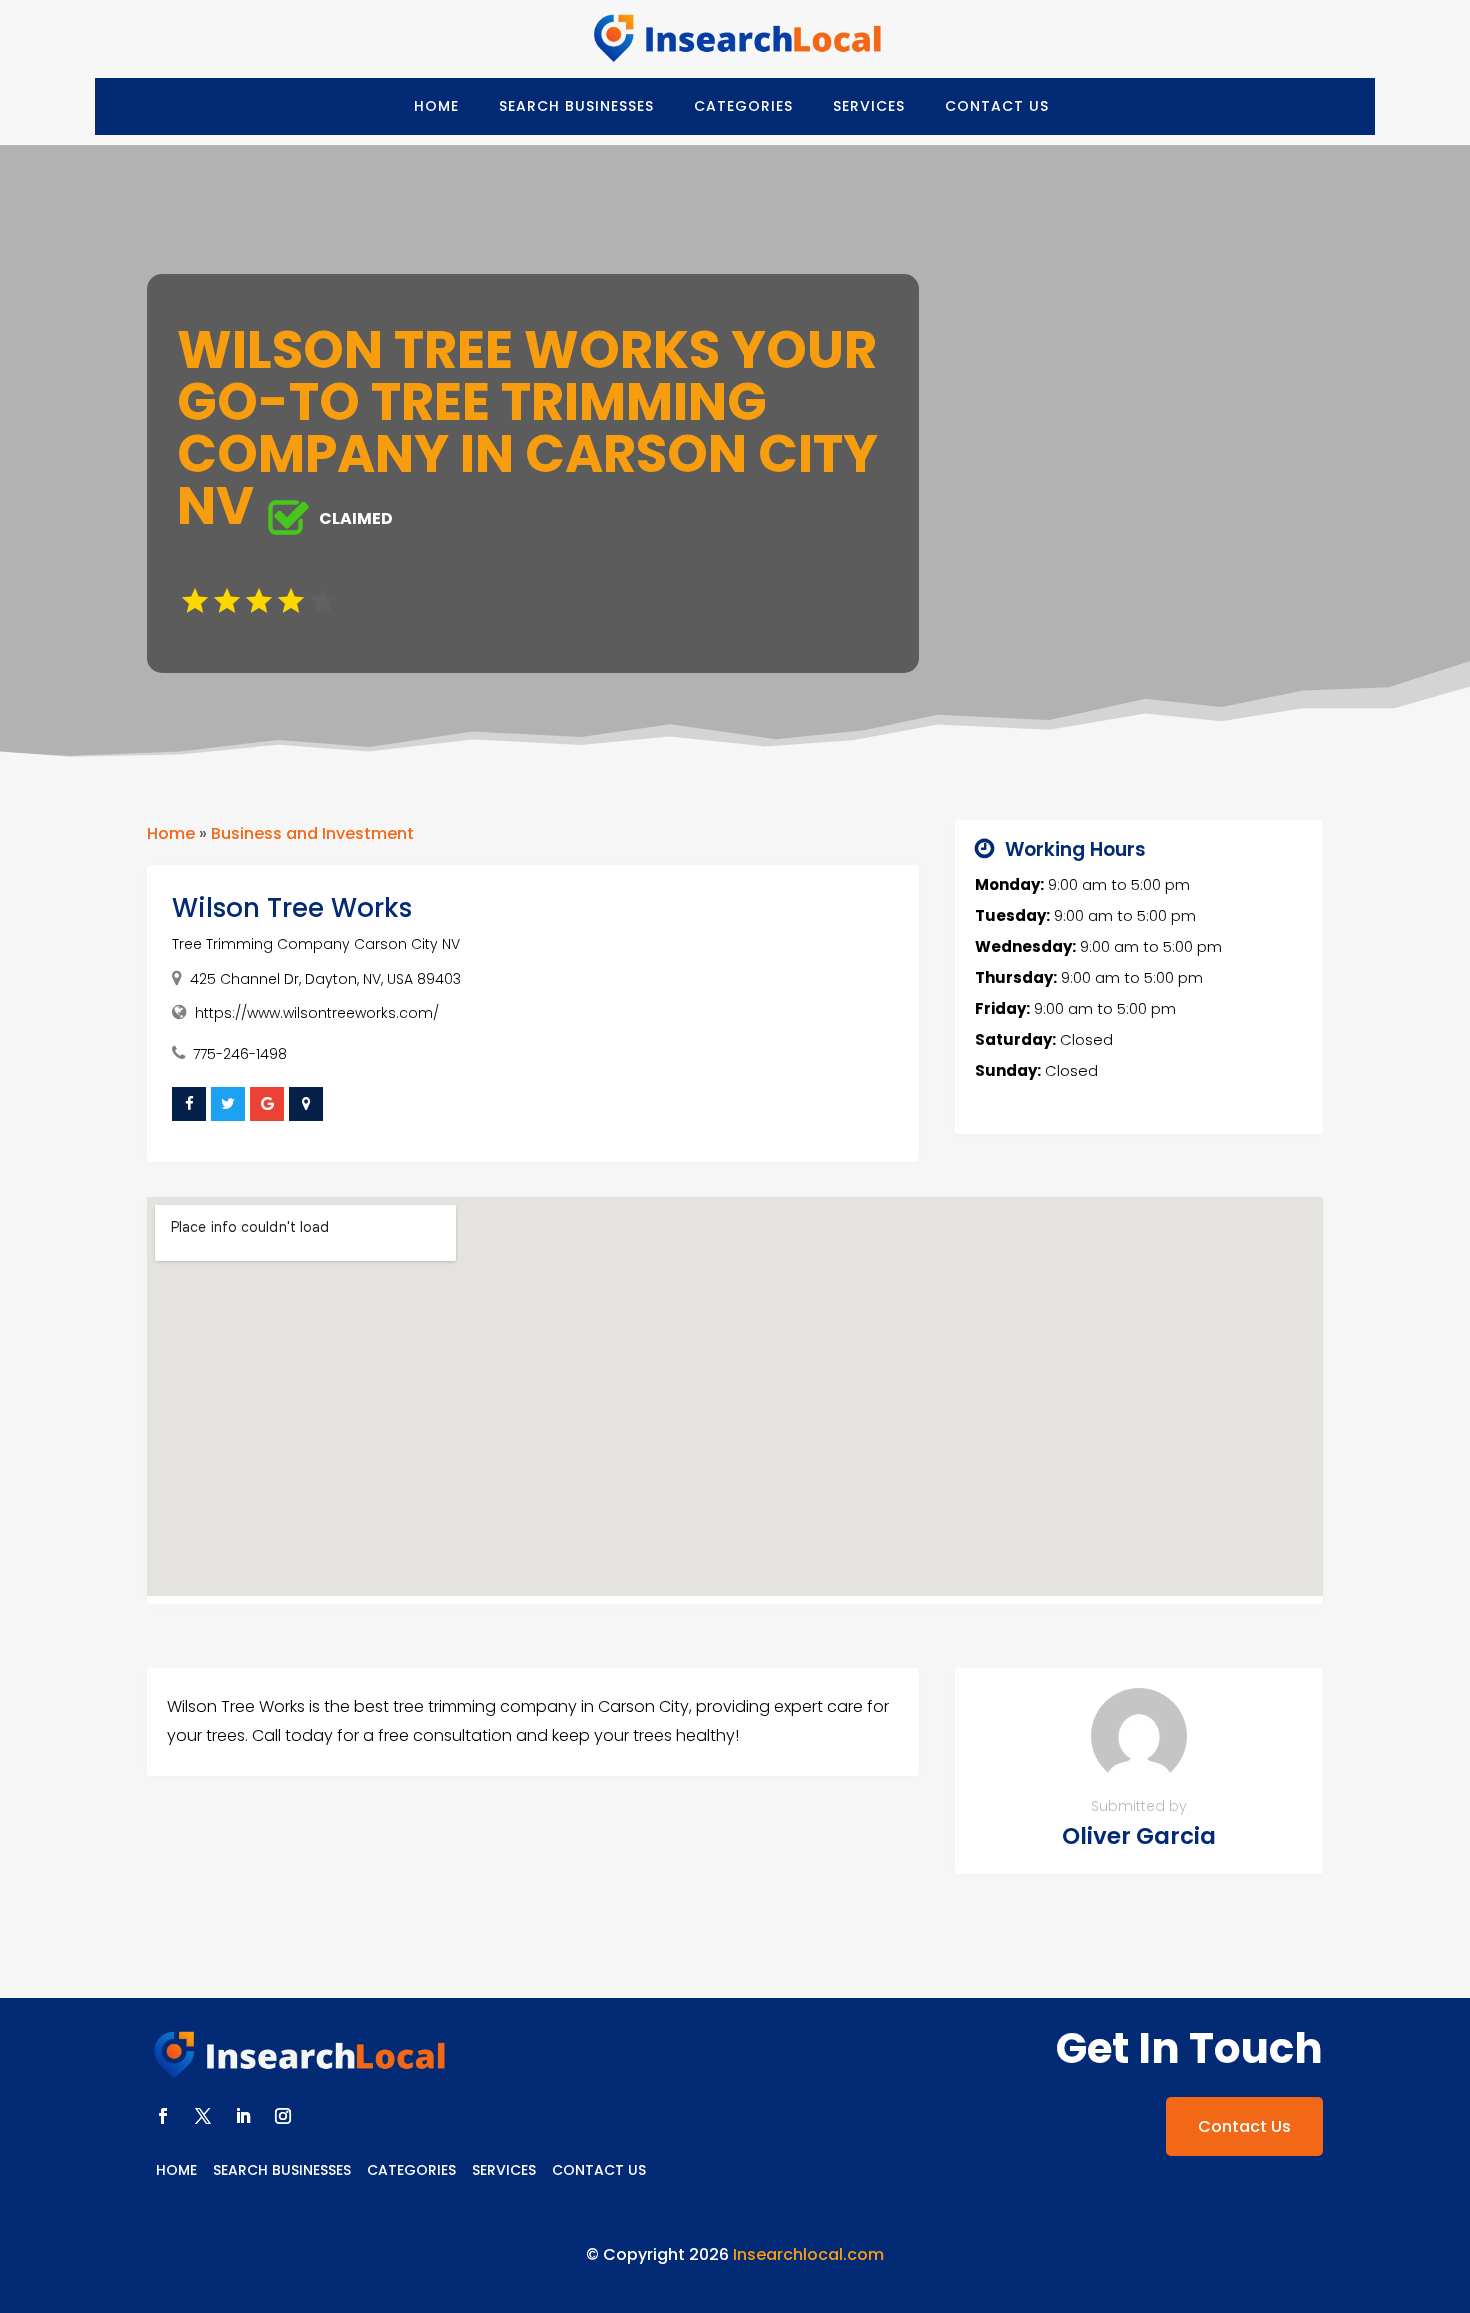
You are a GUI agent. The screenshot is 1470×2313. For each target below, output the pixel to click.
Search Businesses (576, 106)
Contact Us (997, 106)
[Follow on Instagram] (283, 2116)
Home (436, 106)
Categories (743, 106)
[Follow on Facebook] (163, 2116)
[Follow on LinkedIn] (243, 2116)
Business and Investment (312, 833)
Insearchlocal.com (808, 2254)
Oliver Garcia (1139, 1836)
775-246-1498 (240, 1054)
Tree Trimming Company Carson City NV (316, 944)
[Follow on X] (203, 2116)
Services (869, 106)
